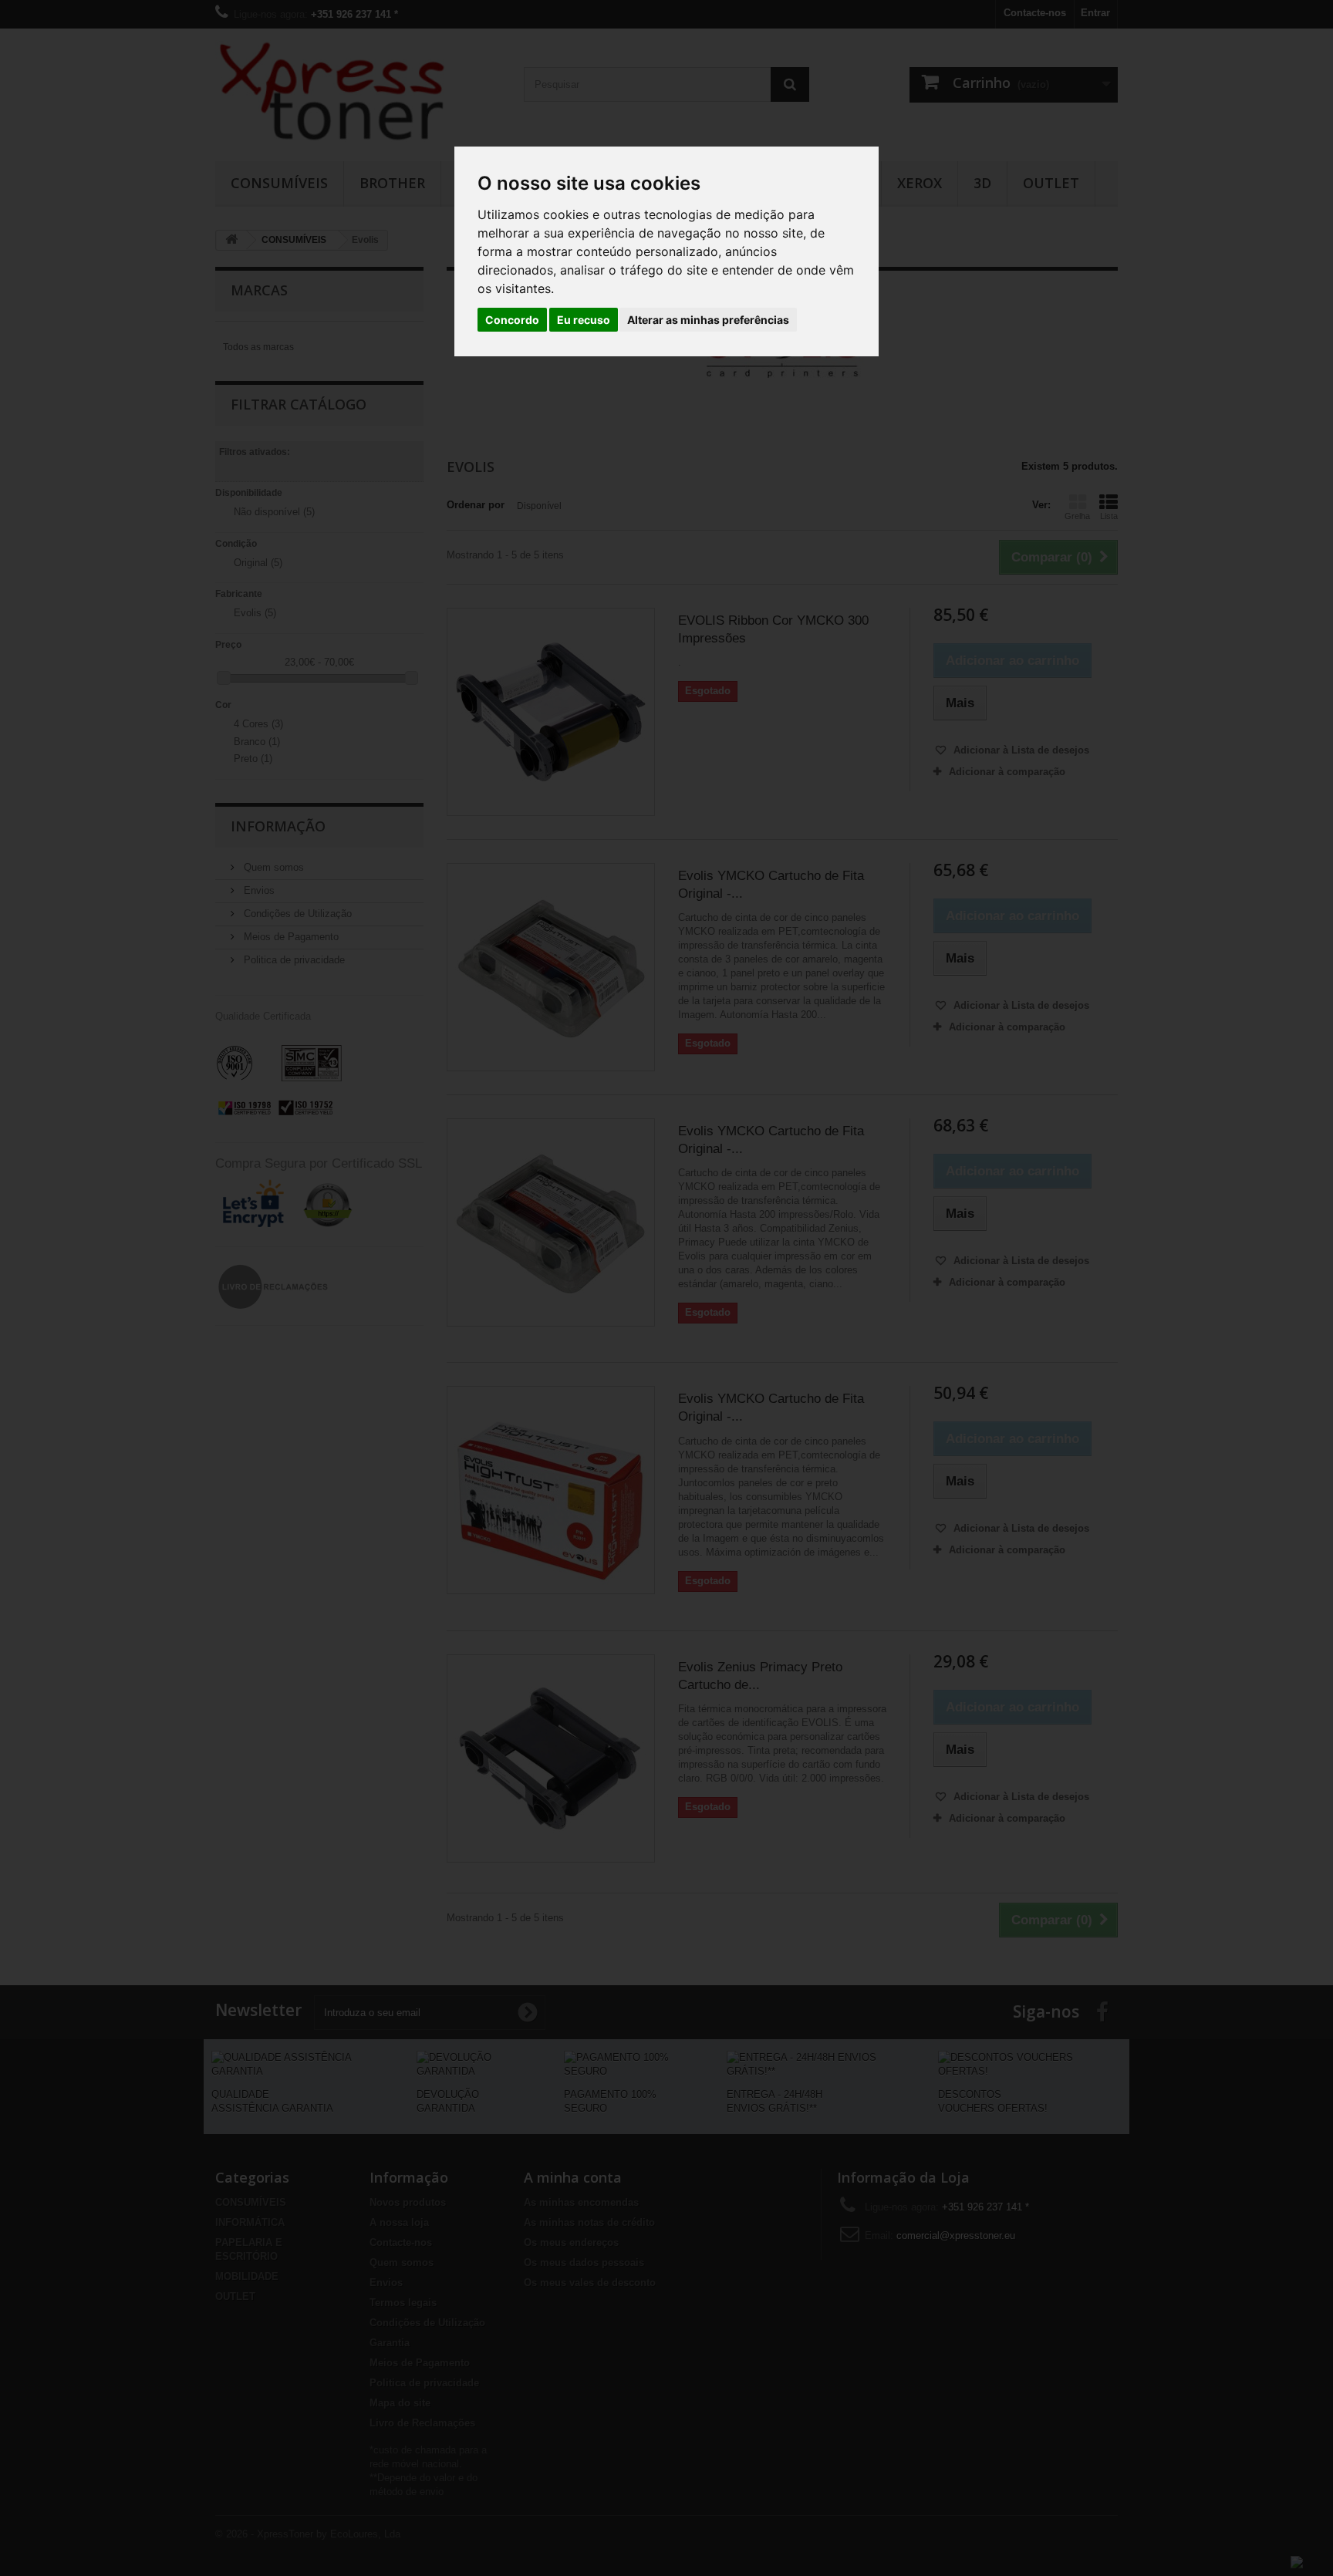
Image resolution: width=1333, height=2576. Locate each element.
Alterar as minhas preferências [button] (708, 320)
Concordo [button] (512, 320)
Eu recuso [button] (584, 320)
